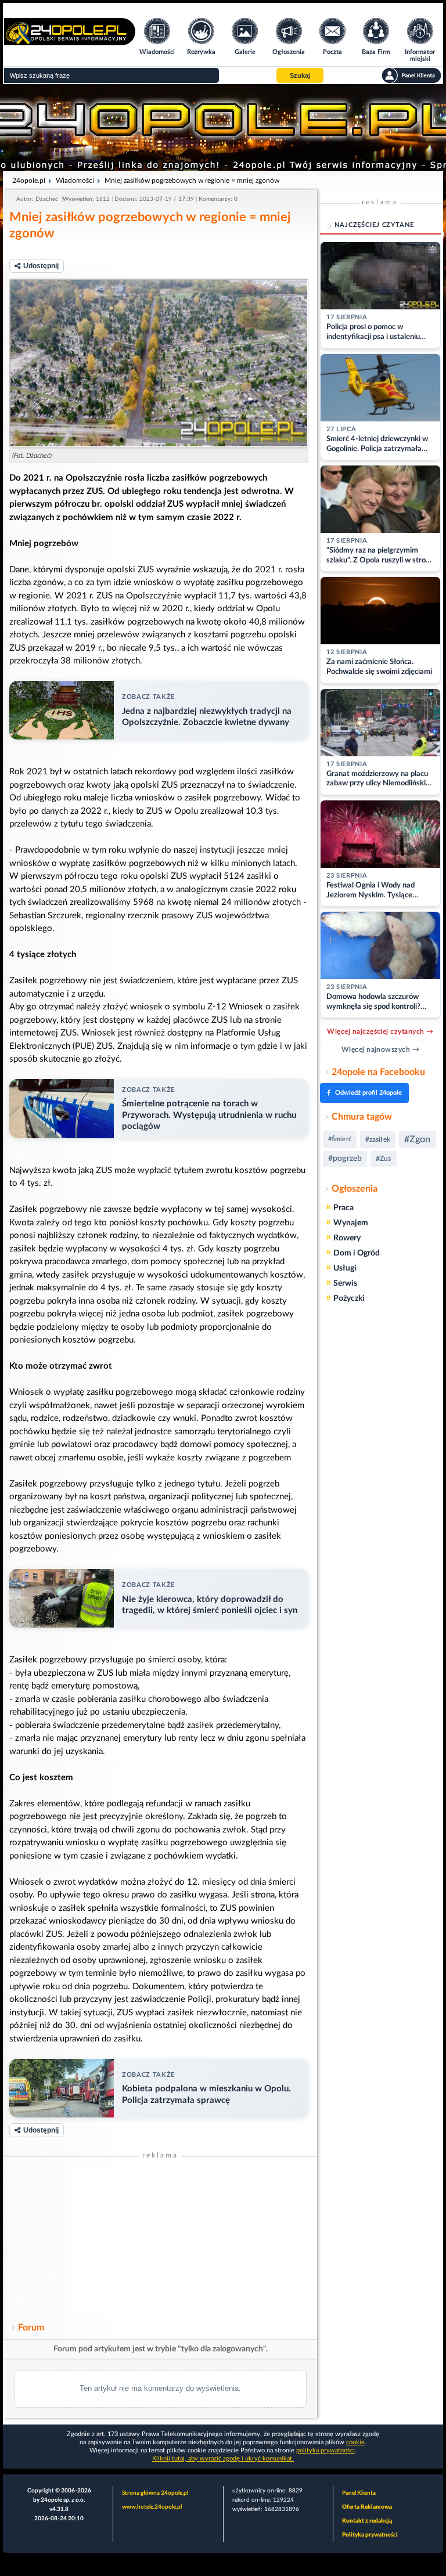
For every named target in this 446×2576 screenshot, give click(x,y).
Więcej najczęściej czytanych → (380, 1031)
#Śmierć (340, 1139)
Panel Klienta (359, 2493)
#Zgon (418, 1139)
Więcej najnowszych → (381, 1049)
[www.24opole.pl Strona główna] (70, 42)
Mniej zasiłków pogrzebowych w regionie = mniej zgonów (192, 181)
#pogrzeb (345, 1159)
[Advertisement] (160, 2241)
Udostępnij (41, 266)
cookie (355, 2442)
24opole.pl (29, 181)
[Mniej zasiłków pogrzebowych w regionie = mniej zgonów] (159, 363)
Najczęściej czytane (374, 225)
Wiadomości (75, 181)
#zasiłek (378, 1139)
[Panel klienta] (411, 75)
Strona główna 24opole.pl (155, 2493)
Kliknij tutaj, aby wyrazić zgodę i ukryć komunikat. (223, 2458)
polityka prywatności (325, 2450)
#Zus (383, 1159)
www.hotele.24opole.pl (152, 2507)
